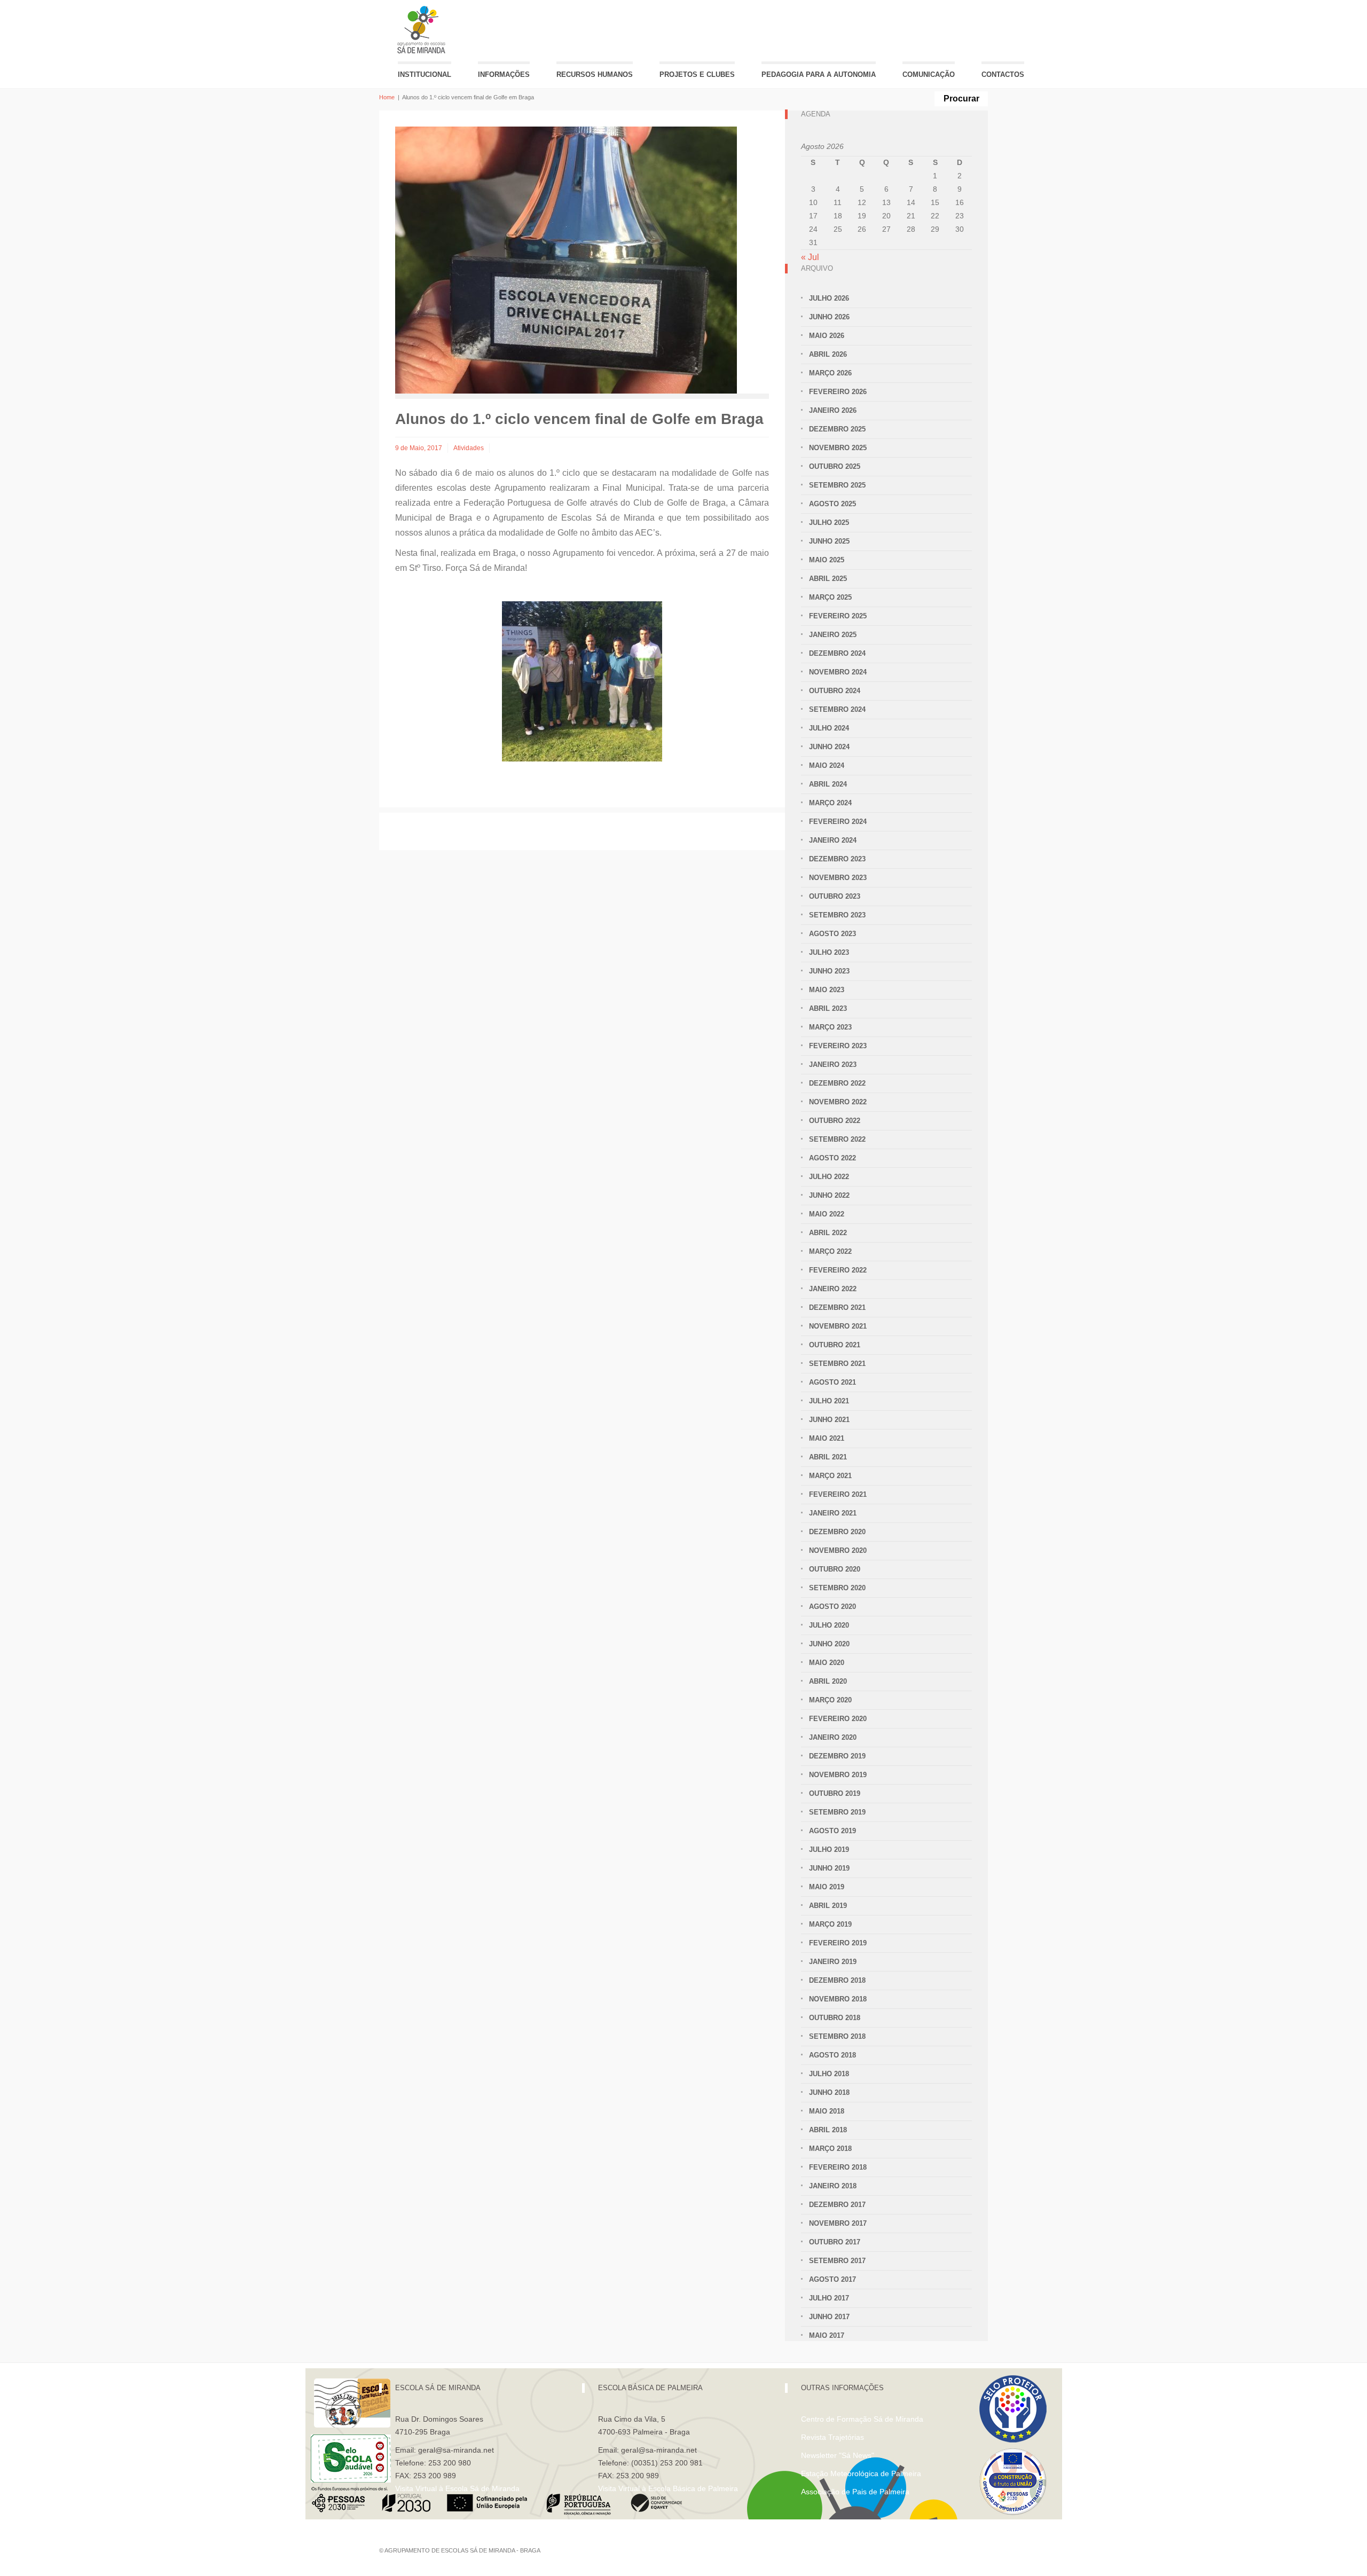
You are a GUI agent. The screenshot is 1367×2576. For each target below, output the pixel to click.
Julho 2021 (829, 1401)
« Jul (810, 257)
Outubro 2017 (835, 2242)
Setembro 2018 (837, 2036)
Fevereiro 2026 (838, 392)
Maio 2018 (827, 2111)
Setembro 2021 (837, 1364)
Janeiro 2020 (833, 1737)
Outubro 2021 (835, 1345)
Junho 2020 (829, 1644)
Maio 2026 (827, 336)
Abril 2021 (828, 1457)
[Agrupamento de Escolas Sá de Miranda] (423, 30)
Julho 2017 (829, 2298)
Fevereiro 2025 (838, 616)
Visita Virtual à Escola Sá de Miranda (457, 2488)
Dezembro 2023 (837, 859)
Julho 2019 (829, 1849)
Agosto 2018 (832, 2055)
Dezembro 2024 (837, 653)
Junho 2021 (829, 1420)
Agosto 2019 (832, 1831)
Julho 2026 (829, 298)
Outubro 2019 (835, 1793)
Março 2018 (830, 2149)
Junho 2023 (829, 971)
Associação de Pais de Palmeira (855, 2492)
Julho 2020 (829, 1625)
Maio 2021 (827, 1438)
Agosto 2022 (832, 1158)
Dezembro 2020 (837, 1532)
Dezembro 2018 (837, 1980)
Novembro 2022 (838, 1102)
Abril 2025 (828, 579)
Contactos (1003, 74)
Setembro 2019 (837, 1812)
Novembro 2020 (838, 1550)
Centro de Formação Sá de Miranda (862, 2419)
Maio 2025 (827, 560)
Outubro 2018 (835, 2018)
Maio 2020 (827, 1663)
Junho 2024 (829, 747)
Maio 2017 (827, 2335)
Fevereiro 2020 (838, 1719)
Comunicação (929, 74)
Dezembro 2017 (837, 2205)
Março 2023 (830, 1027)
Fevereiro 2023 (838, 1046)
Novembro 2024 (838, 672)
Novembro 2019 (838, 1775)
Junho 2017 (829, 2317)
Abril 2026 (828, 354)
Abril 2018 (828, 2130)
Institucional (425, 74)
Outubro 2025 (835, 466)
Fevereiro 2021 (838, 1494)
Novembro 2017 (838, 2223)
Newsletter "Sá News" (838, 2455)
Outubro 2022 (835, 1121)
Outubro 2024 (835, 691)
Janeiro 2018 (833, 2186)
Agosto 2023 (832, 934)
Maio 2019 (827, 1887)
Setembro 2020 (837, 1588)
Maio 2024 (827, 765)
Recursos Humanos (595, 74)
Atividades (469, 448)
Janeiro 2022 (833, 1289)
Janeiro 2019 (833, 1962)
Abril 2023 (828, 1008)
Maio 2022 (827, 1214)
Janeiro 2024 (833, 840)
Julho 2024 (829, 728)
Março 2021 (830, 1476)
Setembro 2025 (837, 485)
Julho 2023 (829, 952)
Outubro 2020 (835, 1569)
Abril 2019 (828, 1906)
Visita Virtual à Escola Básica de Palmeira (668, 2488)
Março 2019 (830, 1924)
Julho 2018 (829, 2074)
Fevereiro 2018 (838, 2167)
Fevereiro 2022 (838, 1270)
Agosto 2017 (832, 2279)
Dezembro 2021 (837, 1307)
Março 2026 (830, 373)
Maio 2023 (827, 990)
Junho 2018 (829, 2092)
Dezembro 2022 (837, 1083)
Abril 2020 (828, 1681)
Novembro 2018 (838, 1999)
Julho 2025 (829, 523)
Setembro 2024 (837, 709)
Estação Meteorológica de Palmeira (861, 2473)
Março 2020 (830, 1700)
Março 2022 (830, 1251)
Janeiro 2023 (833, 1065)
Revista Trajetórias (832, 2437)
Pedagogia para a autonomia (819, 74)
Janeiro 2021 (833, 1513)
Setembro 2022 (837, 1139)
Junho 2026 (829, 317)
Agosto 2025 (832, 504)
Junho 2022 (829, 1195)
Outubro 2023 (835, 896)
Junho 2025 (829, 541)
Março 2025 (830, 597)
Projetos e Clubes (697, 74)
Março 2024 (830, 803)
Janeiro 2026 (833, 410)
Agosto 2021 (832, 1382)
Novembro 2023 (838, 878)
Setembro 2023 (837, 915)
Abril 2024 (828, 784)
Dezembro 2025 (837, 429)
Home (387, 97)
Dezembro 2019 (837, 1756)
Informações (504, 74)
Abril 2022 (828, 1233)
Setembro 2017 (837, 2261)
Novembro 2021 (838, 1326)
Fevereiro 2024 (838, 822)
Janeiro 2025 (833, 635)
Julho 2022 (829, 1177)
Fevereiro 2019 (838, 1943)
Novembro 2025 (838, 448)
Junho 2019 (829, 1868)
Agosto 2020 (832, 1607)
